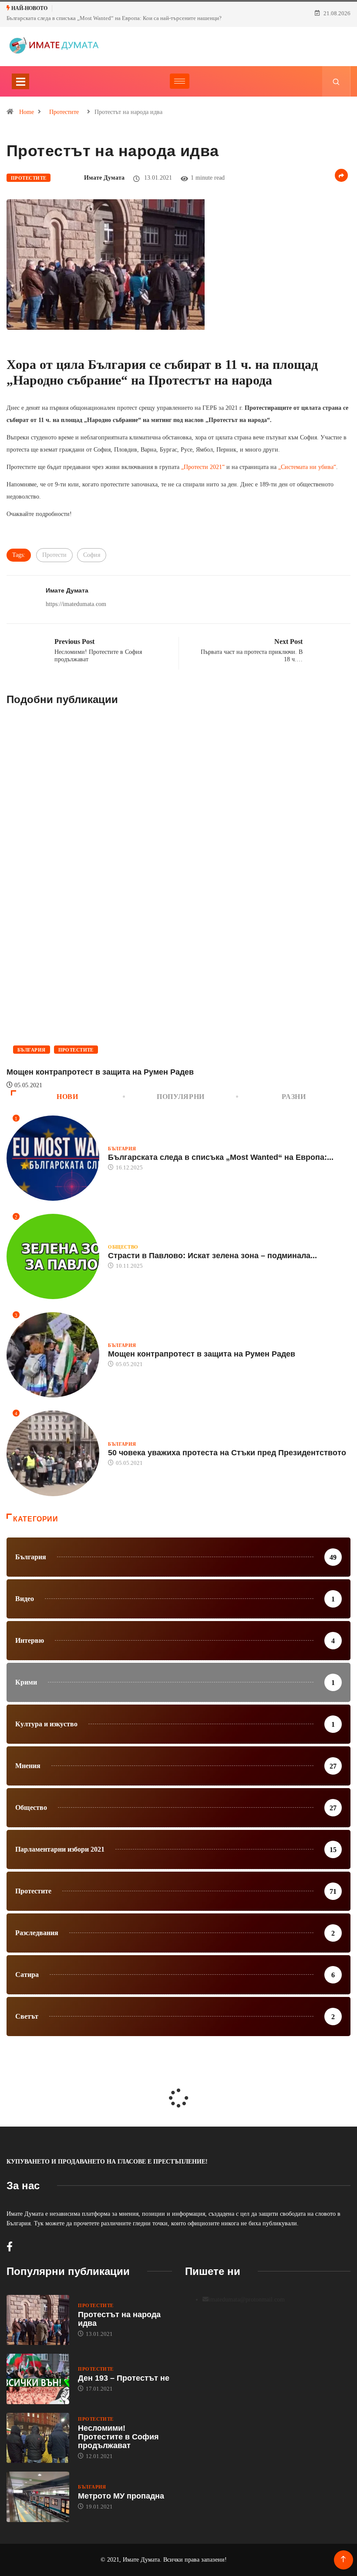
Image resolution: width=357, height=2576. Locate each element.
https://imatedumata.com (76, 604)
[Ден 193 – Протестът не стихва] (38, 2379)
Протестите (64, 112)
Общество (123, 1247)
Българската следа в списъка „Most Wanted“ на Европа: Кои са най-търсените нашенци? (114, 18)
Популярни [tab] (181, 1097)
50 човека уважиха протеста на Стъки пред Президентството (227, 1453)
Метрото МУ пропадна (121, 2496)
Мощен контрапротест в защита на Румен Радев (100, 1072)
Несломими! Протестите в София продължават (118, 2437)
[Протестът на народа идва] (38, 2320)
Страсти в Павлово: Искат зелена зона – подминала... (212, 1256)
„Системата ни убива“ (307, 467)
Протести (54, 555)
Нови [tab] (67, 1097)
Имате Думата (104, 178)
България (32, 1050)
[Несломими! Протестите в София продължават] (38, 2438)
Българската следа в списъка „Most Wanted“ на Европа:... (221, 1157)
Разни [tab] (294, 1097)
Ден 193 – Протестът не (124, 2378)
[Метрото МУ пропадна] (38, 2497)
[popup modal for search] (336, 81)
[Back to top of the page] (343, 2559)
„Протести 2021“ (203, 467)
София (92, 555)
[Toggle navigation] (20, 81)
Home (27, 112)
